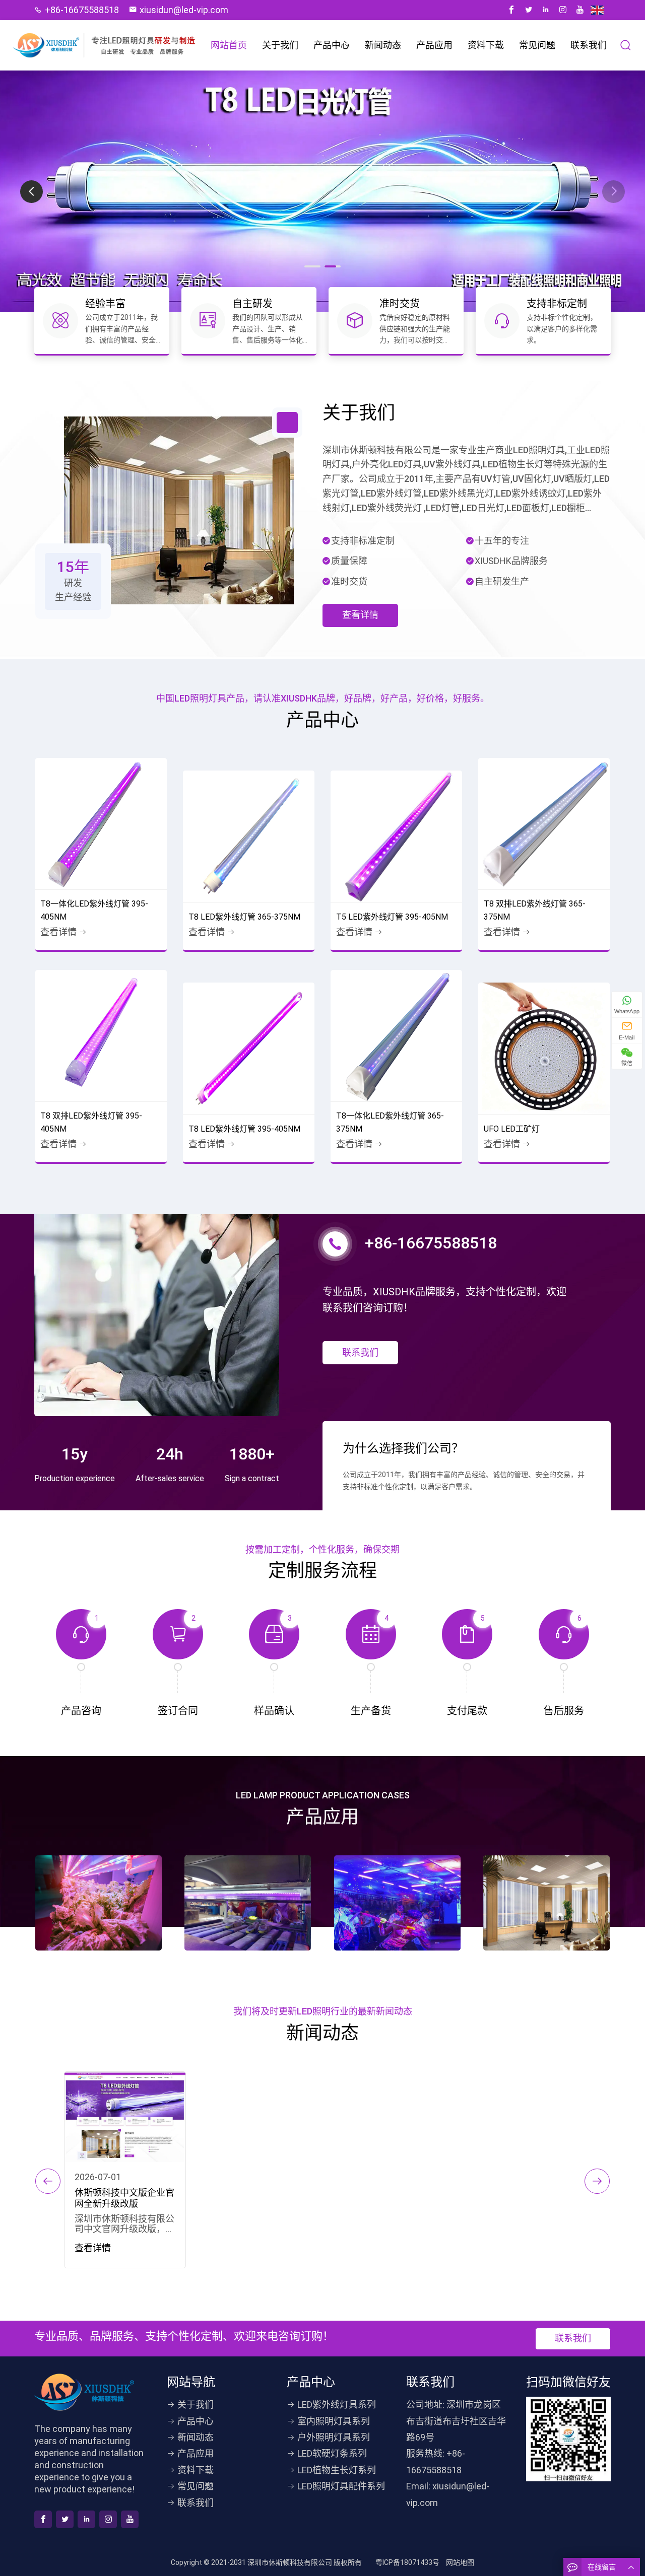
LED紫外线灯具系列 (337, 2405)
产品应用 (434, 45)
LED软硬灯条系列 (332, 2453)
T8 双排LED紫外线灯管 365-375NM (535, 910)
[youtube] (130, 2519)
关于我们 (280, 45)
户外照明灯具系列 (334, 2437)
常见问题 (537, 45)
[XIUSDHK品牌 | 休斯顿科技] (105, 46)
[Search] (626, 45)
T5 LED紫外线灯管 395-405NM (392, 917)
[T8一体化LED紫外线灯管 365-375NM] (396, 1036)
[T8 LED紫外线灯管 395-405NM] (249, 1048)
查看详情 (360, 615)
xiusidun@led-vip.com (184, 10)
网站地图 (460, 2562)
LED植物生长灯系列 (337, 2470)
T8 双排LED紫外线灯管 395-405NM (91, 1122)
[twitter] (65, 2519)
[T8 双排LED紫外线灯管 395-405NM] (101, 1036)
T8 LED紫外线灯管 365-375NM (244, 917)
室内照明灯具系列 (334, 2421)
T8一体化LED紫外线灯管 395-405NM (94, 910)
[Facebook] (511, 10)
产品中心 (332, 45)
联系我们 (589, 45)
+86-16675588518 (82, 10)
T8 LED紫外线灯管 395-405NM (244, 1129)
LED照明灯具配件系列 (341, 2486)
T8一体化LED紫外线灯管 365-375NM (390, 1122)
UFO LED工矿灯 (512, 1129)
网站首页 (229, 45)
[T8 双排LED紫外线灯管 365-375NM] (544, 824)
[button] (614, 192)
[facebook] (43, 2519)
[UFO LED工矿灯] (544, 1048)
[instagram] (108, 2519)
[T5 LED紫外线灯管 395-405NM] (396, 836)
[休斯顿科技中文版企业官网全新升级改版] (125, 2117)
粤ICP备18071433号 (407, 2562)
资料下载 (486, 45)
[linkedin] (86, 2519)
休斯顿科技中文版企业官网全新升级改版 (124, 2198)
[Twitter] (529, 10)
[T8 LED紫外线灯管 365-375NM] (249, 836)
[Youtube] (580, 10)
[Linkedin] (546, 10)
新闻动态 (383, 45)
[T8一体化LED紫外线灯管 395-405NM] (101, 824)
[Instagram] (563, 10)
